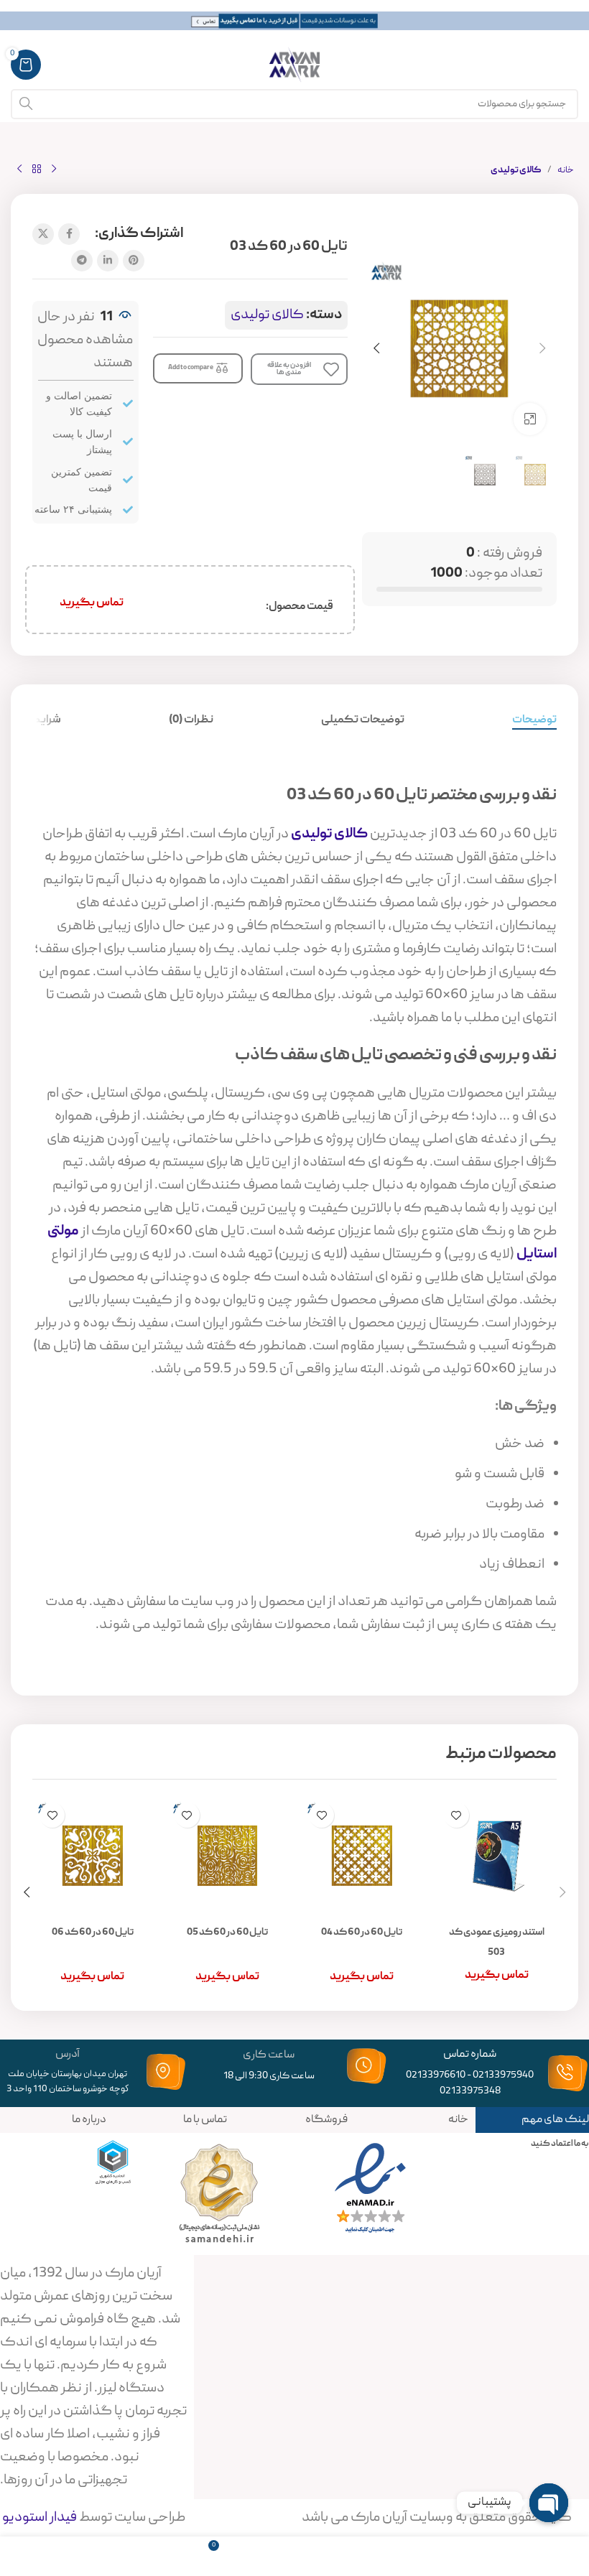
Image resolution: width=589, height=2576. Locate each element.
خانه (566, 171)
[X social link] (43, 234)
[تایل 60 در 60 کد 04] (362, 1856)
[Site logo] (294, 65)
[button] (542, 348)
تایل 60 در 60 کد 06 (93, 1933)
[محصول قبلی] (54, 169)
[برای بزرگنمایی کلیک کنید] (530, 419)
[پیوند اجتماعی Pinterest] (134, 261)
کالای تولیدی (516, 171)
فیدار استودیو (38, 2518)
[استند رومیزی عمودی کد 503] (497, 1856)
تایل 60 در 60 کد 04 (362, 1933)
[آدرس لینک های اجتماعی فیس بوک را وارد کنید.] (69, 234)
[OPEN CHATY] (549, 2503)
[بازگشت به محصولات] (37, 169)
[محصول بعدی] (19, 169)
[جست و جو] (26, 104)
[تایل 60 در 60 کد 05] (228, 1856)
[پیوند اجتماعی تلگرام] (82, 261)
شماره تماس (470, 2055)
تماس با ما (205, 2120)
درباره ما (89, 2120)
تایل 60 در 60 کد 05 (227, 1933)
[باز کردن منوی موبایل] (571, 65)
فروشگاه (326, 2120)
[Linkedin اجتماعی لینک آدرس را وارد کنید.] (108, 261)
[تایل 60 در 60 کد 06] (93, 1856)
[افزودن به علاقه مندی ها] (456, 1815)
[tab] (534, 721)
